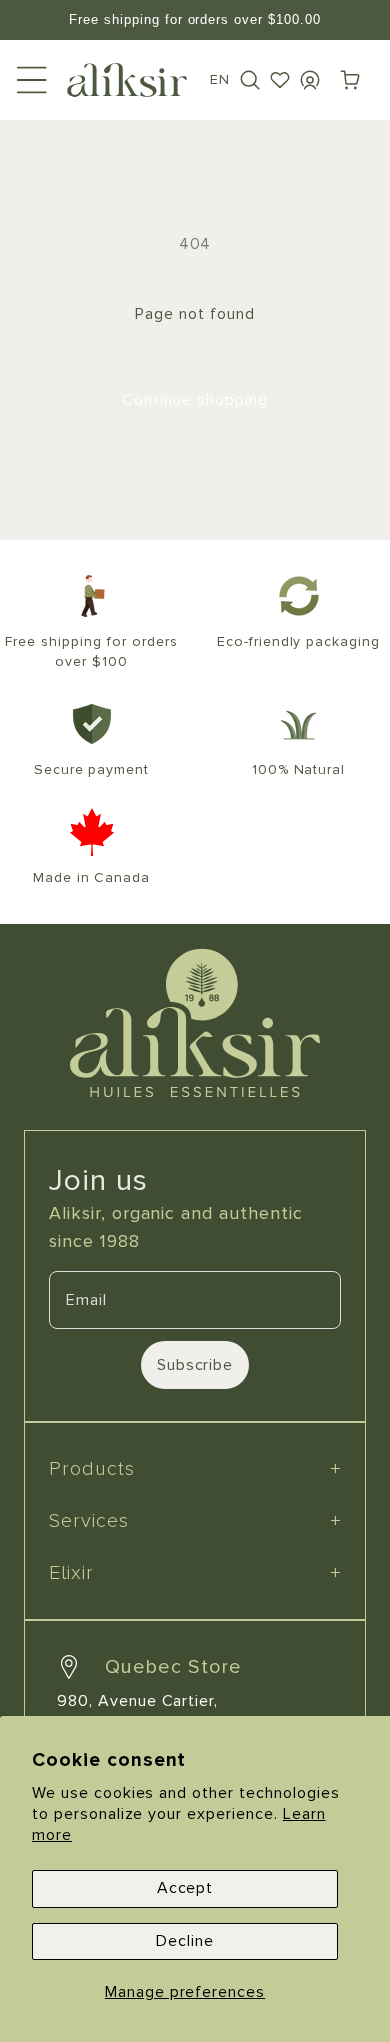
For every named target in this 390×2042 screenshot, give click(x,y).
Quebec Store (173, 1667)
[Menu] (32, 80)
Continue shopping (194, 400)
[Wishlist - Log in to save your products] (280, 80)
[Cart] (350, 80)
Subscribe (195, 1365)
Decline (185, 1941)
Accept (185, 1888)
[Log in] (310, 80)
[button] (250, 80)
